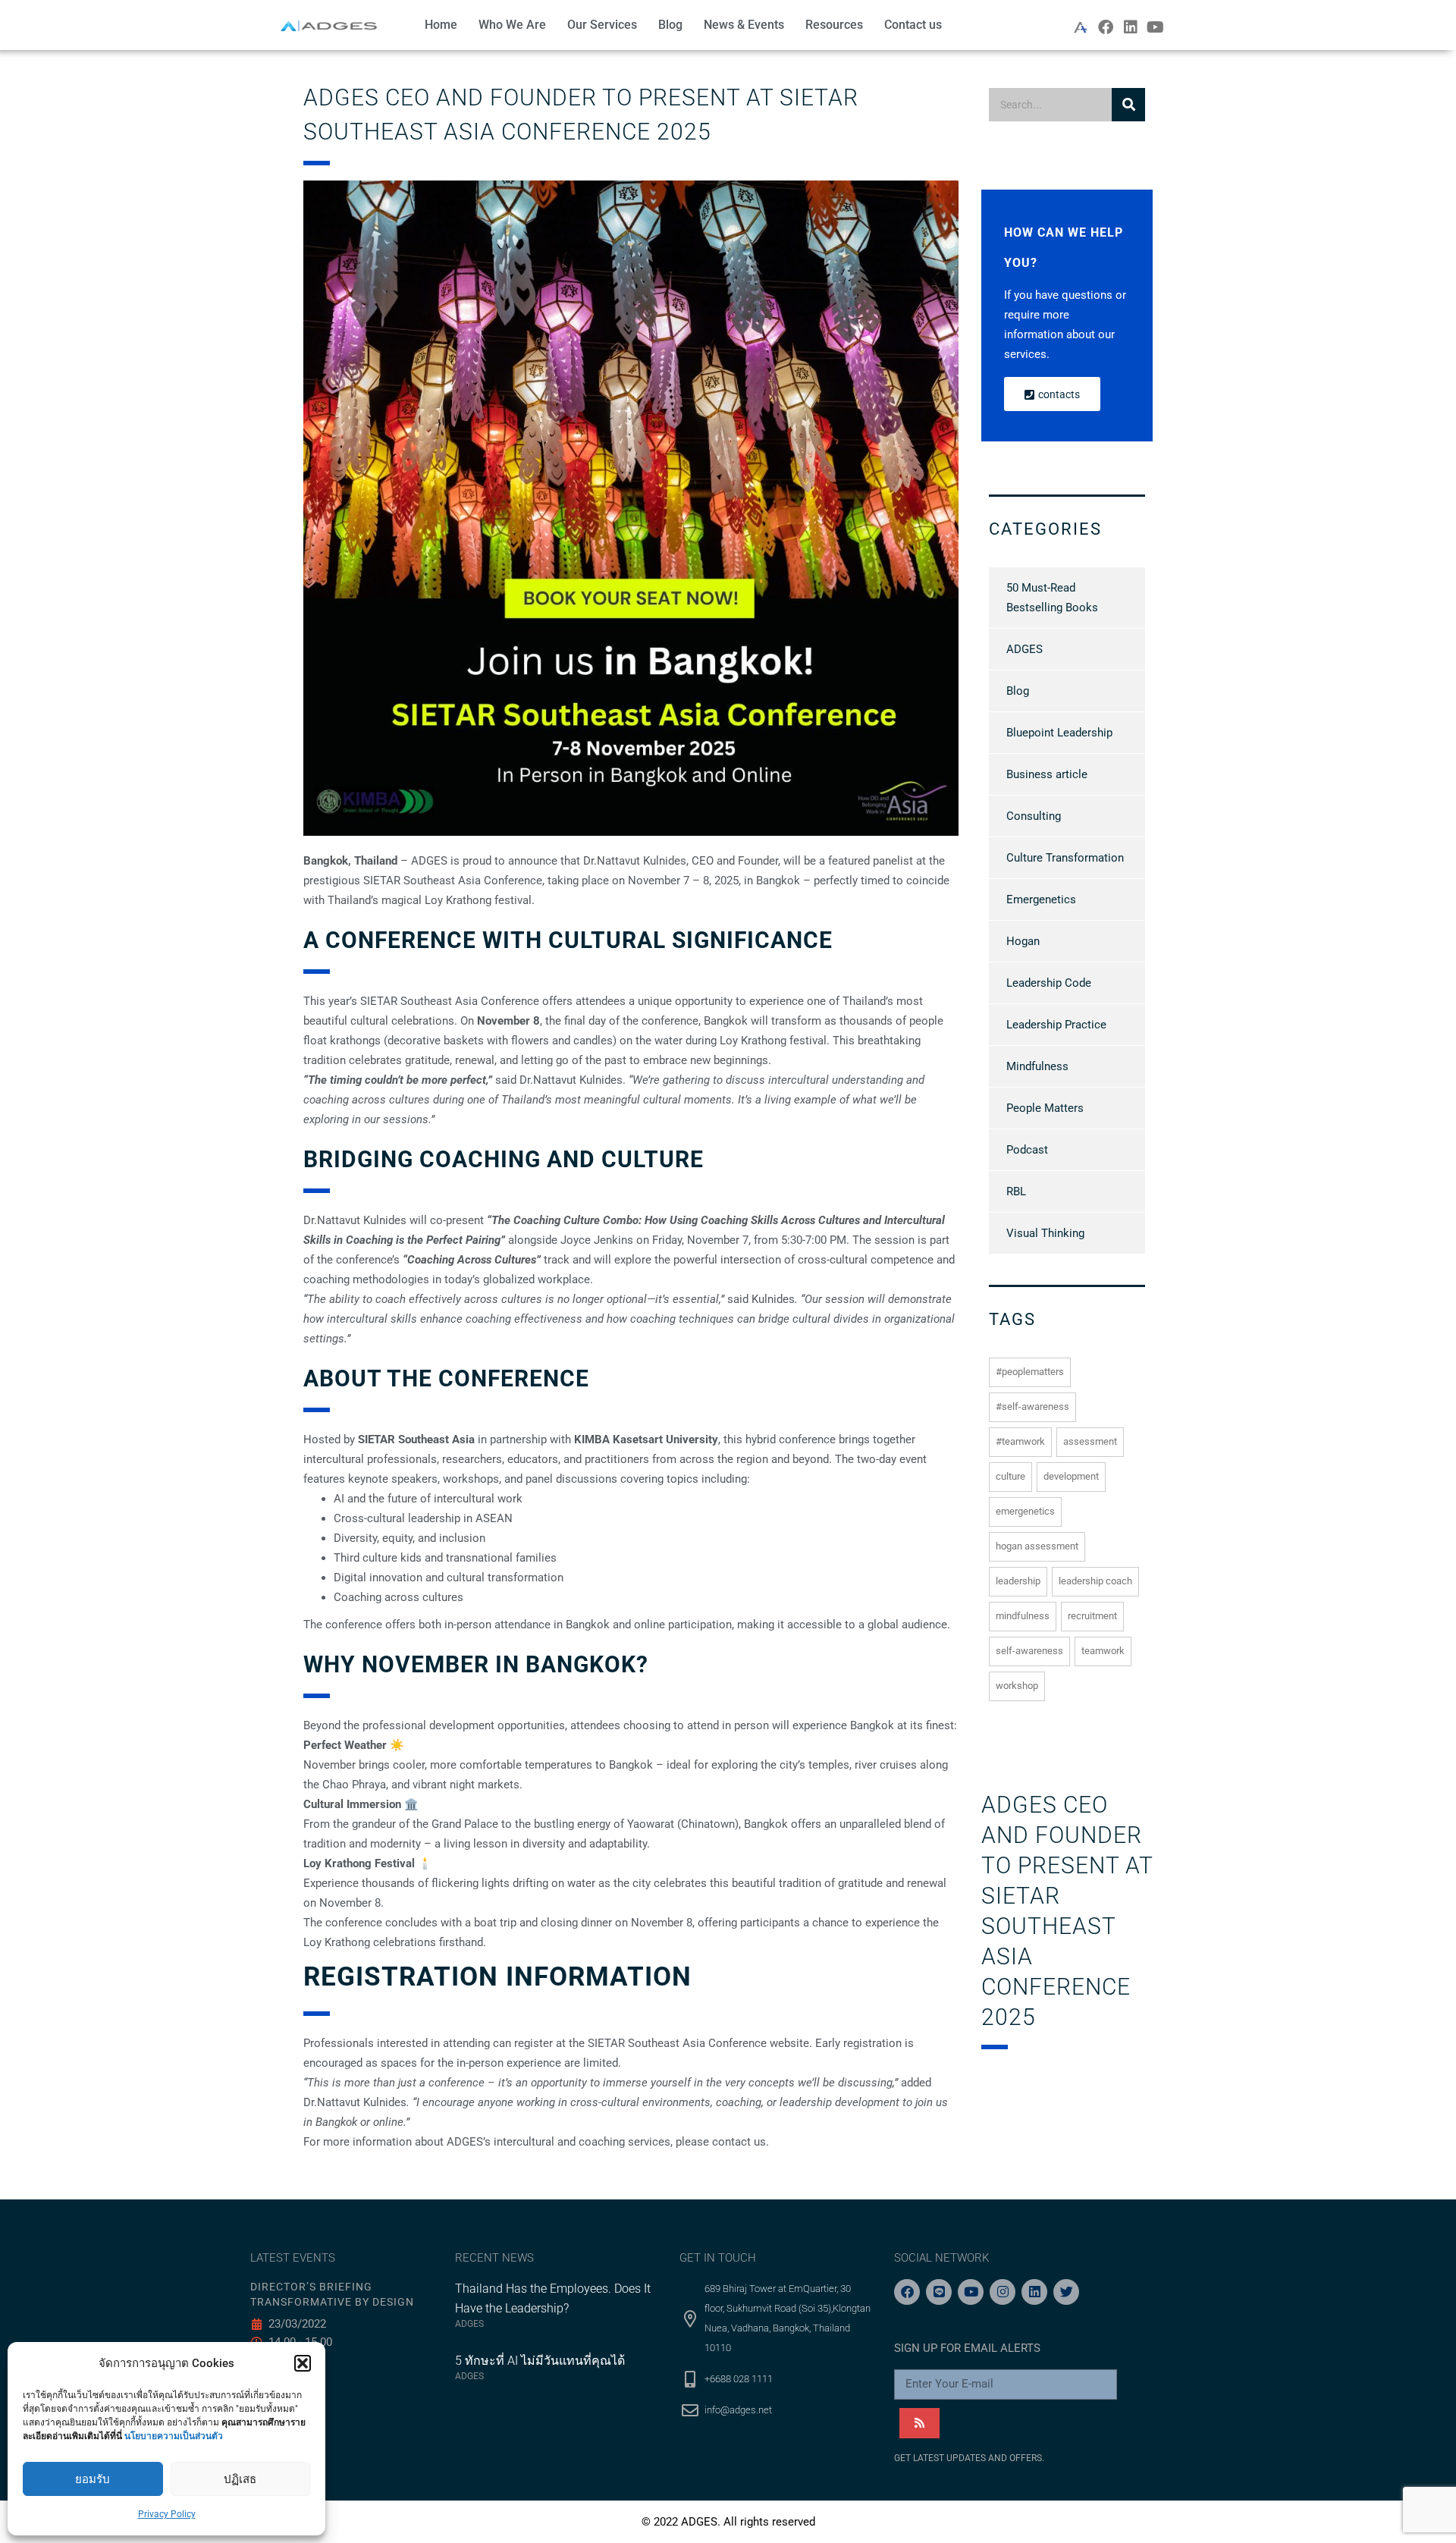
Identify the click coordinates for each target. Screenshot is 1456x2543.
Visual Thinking (1045, 1233)
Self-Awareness (1029, 1651)
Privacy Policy (167, 2514)
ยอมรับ (93, 2479)
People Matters (1045, 1108)
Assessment (1090, 1441)
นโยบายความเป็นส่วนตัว (174, 2436)
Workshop (1017, 1686)
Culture (1010, 1476)
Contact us (913, 25)
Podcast (1027, 1150)
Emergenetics (1041, 899)
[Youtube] (1156, 27)
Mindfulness (1037, 1066)
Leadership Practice (1056, 1025)
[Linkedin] (1131, 27)
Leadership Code (1049, 983)
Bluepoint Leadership (1059, 733)
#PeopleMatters (1030, 1372)
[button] (303, 2363)
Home (441, 25)
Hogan (1023, 941)
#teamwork (1020, 1441)
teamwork (1103, 1651)
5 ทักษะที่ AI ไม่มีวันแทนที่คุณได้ (540, 2361)
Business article (1047, 774)
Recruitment (1092, 1616)
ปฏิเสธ (240, 2479)
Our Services (602, 25)
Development (1071, 1476)
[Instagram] (1003, 2292)
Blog (670, 25)
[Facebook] (1106, 27)
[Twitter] (1066, 2292)
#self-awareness (1032, 1406)
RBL (1016, 1191)
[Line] (939, 2292)
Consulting (1034, 816)
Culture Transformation (1065, 858)
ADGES (1025, 649)
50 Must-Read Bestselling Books (1052, 598)
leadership (1018, 1581)
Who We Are (512, 25)
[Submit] (919, 2423)
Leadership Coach (1095, 1581)
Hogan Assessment (1037, 1546)
